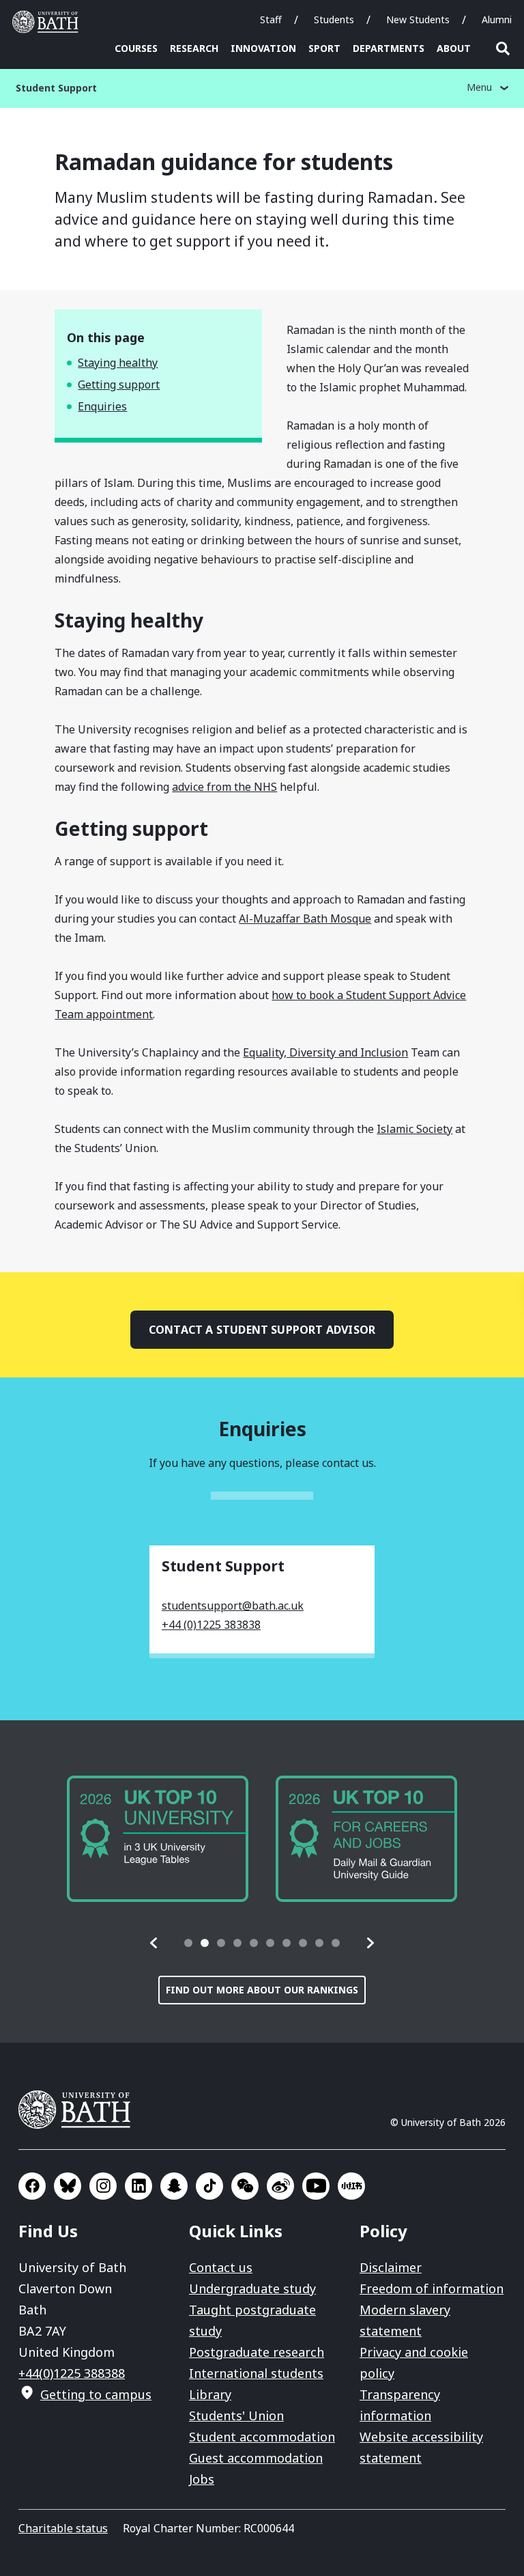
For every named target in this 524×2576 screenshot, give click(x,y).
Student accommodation (262, 2437)
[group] (158, 1839)
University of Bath (48, 22)
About (454, 48)
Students (334, 19)
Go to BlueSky (68, 2186)
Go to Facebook (32, 2186)
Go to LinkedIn (139, 2186)
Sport (324, 48)
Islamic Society (414, 1129)
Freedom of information (432, 2288)
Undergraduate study (252, 2288)
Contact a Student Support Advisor (262, 1330)
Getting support (119, 384)
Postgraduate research (257, 2352)
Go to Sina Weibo (280, 2186)
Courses (136, 48)
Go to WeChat (245, 2186)
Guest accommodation (256, 2458)
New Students (418, 19)
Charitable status (63, 2528)
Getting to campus (96, 2394)
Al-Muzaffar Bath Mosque (305, 919)
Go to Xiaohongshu (351, 2186)
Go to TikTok (209, 2186)
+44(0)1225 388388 (72, 2373)
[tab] (188, 1943)
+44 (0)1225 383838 (211, 1625)
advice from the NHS (224, 787)
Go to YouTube (316, 2186)
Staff (271, 19)
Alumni (497, 19)
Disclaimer (391, 2267)
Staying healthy (118, 363)
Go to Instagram (103, 2186)
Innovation (263, 48)
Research (194, 48)
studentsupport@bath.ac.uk (233, 1606)
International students (256, 2373)
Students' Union (236, 2416)
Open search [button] (503, 48)
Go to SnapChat (174, 2186)
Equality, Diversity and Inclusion (325, 1052)
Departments (389, 48)
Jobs (202, 2479)
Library (210, 2394)
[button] (154, 1943)
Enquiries (102, 406)
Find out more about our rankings (262, 1990)
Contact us (221, 2267)
